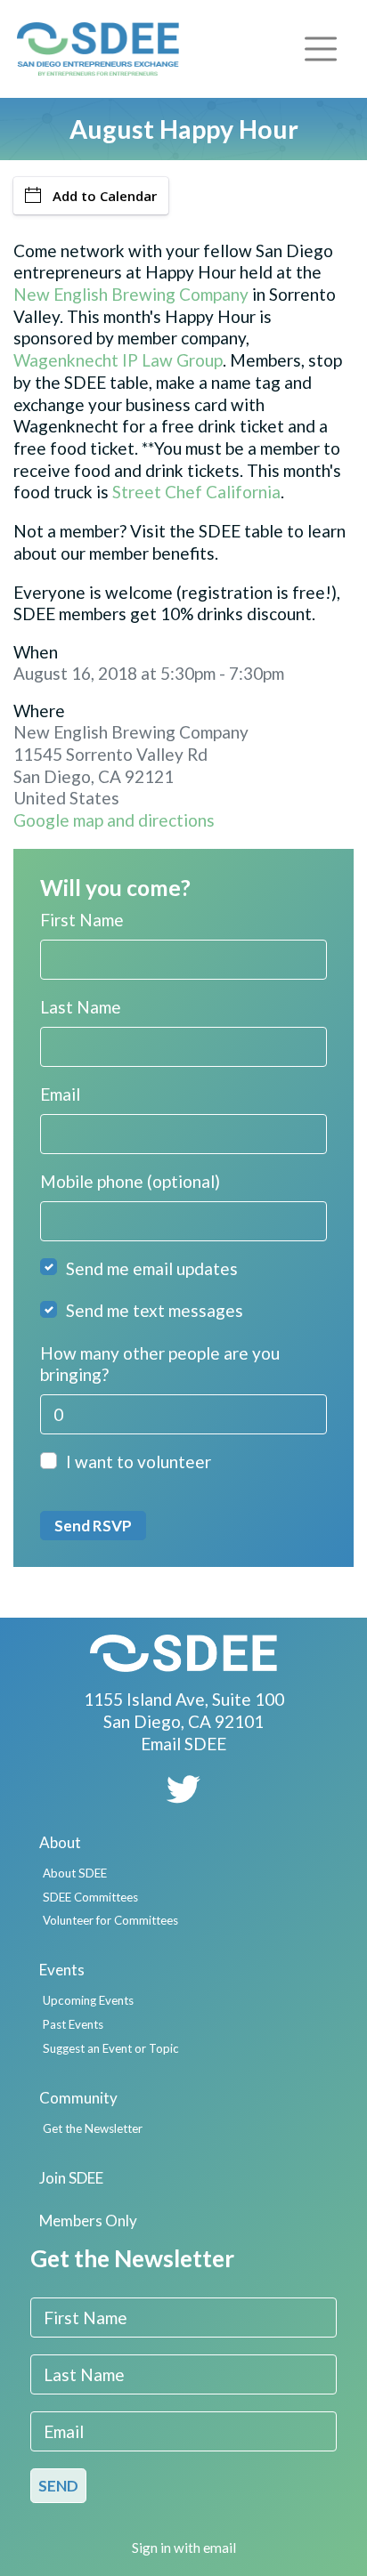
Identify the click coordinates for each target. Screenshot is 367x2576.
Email (60, 1094)
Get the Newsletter (93, 2128)
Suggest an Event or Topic (111, 2048)
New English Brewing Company (131, 294)
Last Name (81, 1007)
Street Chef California (196, 492)
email (220, 2548)
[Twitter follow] (183, 1795)
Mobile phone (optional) (130, 1181)
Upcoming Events (88, 2000)
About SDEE (75, 1873)
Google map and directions (114, 820)
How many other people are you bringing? (160, 1364)
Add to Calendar (105, 196)
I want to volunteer (139, 1462)
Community (78, 2098)
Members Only (88, 2221)
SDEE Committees (90, 1897)
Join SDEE (71, 2178)
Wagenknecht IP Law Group (118, 360)
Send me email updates (152, 1268)
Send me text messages (155, 1310)
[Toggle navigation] (321, 48)
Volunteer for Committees (110, 1920)
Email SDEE (183, 1744)
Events (62, 1970)
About (60, 1842)
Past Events (73, 2024)
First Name (82, 920)
